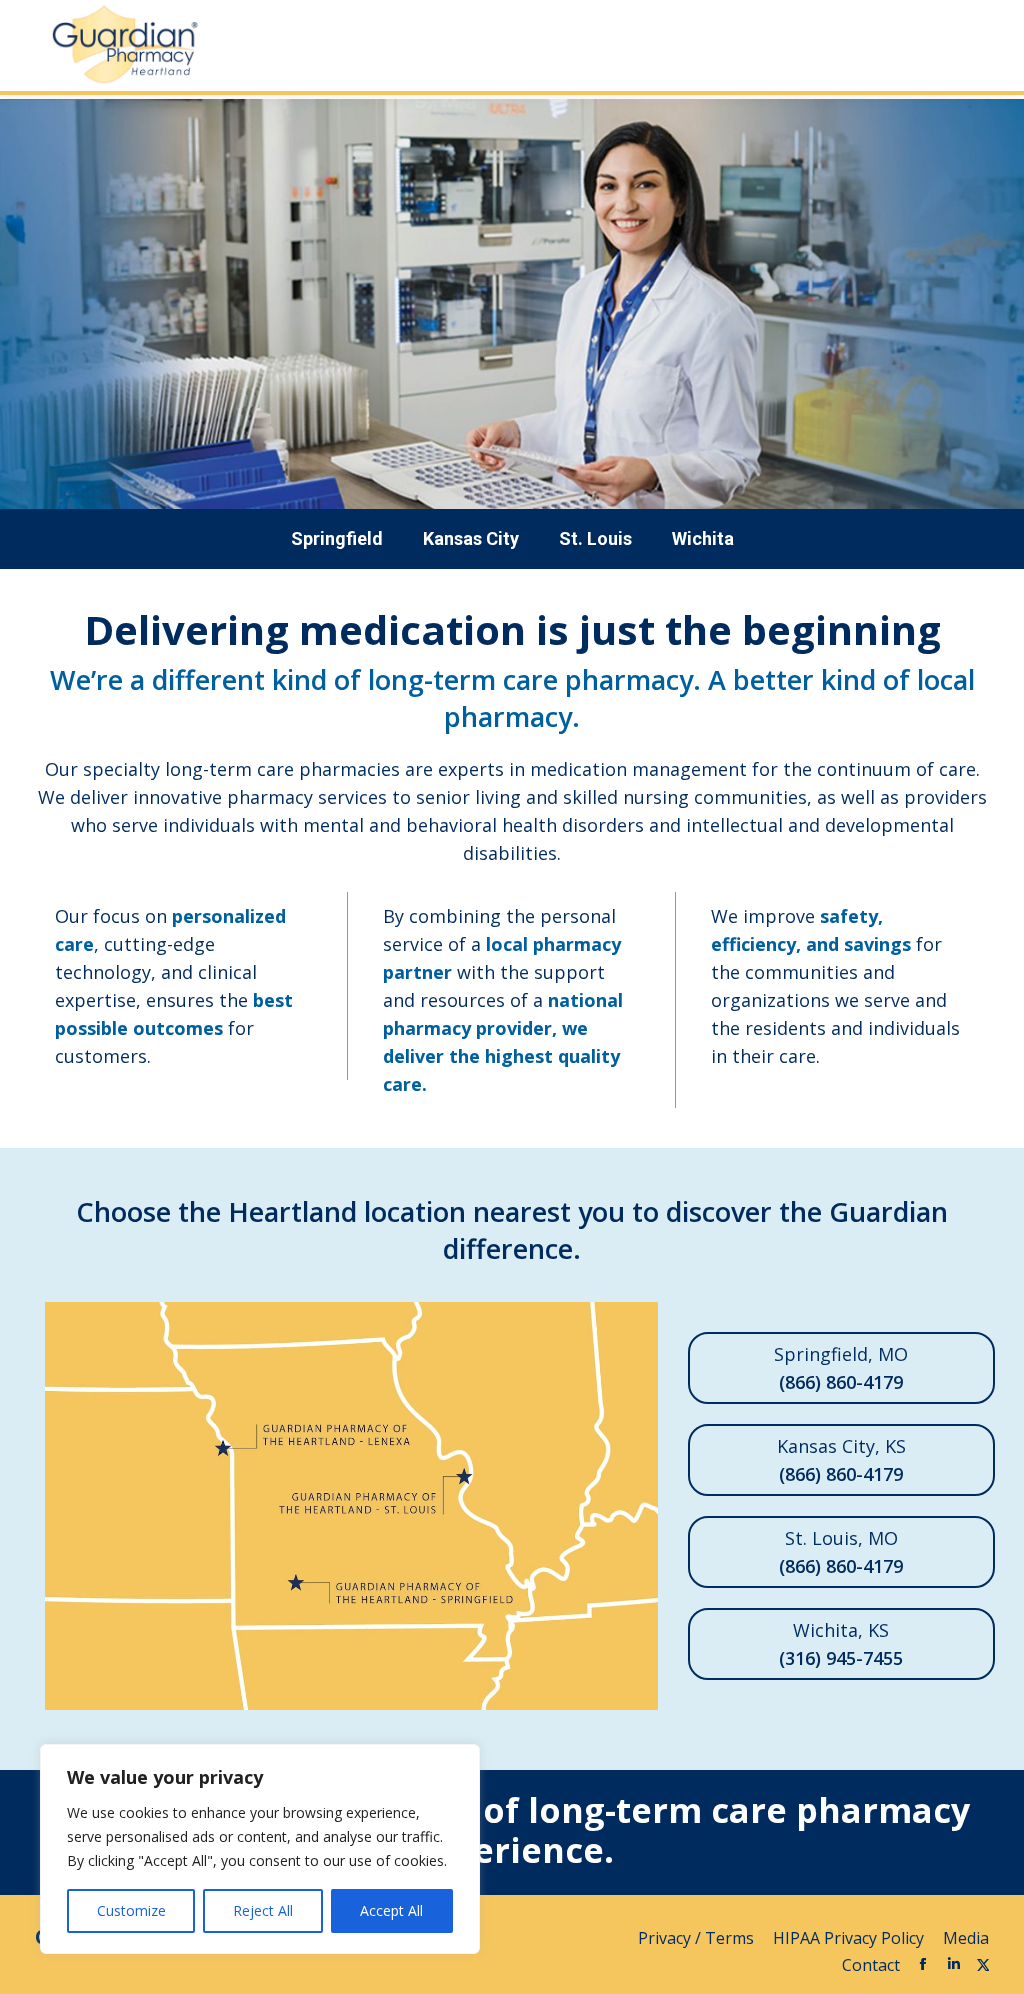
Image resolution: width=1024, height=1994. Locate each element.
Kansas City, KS (841, 1460)
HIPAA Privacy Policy (850, 1938)
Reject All (263, 1910)
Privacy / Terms (698, 1938)
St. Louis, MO (841, 1552)
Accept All (391, 1910)
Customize (131, 1910)
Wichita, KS (841, 1644)
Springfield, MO (841, 1368)
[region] (260, 1849)
